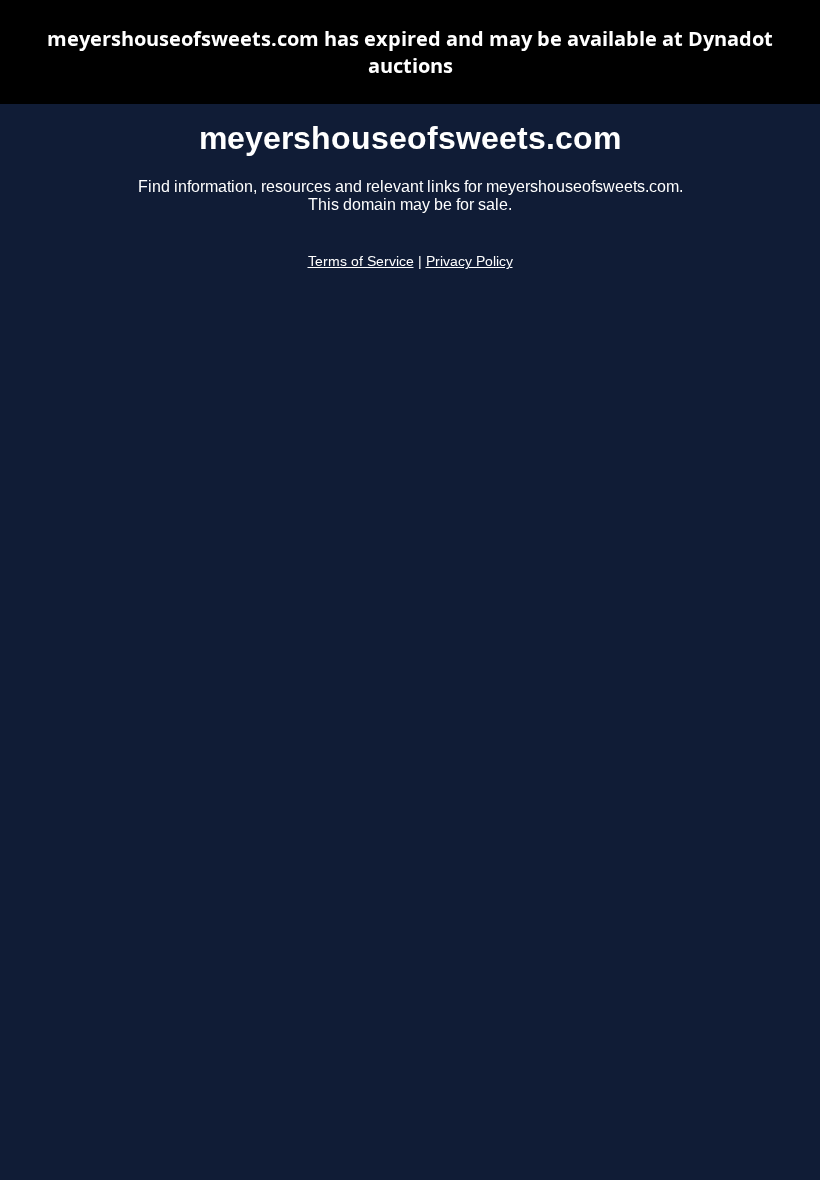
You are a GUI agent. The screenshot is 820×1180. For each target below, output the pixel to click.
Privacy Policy (469, 261)
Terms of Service (361, 261)
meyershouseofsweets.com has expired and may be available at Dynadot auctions (410, 52)
